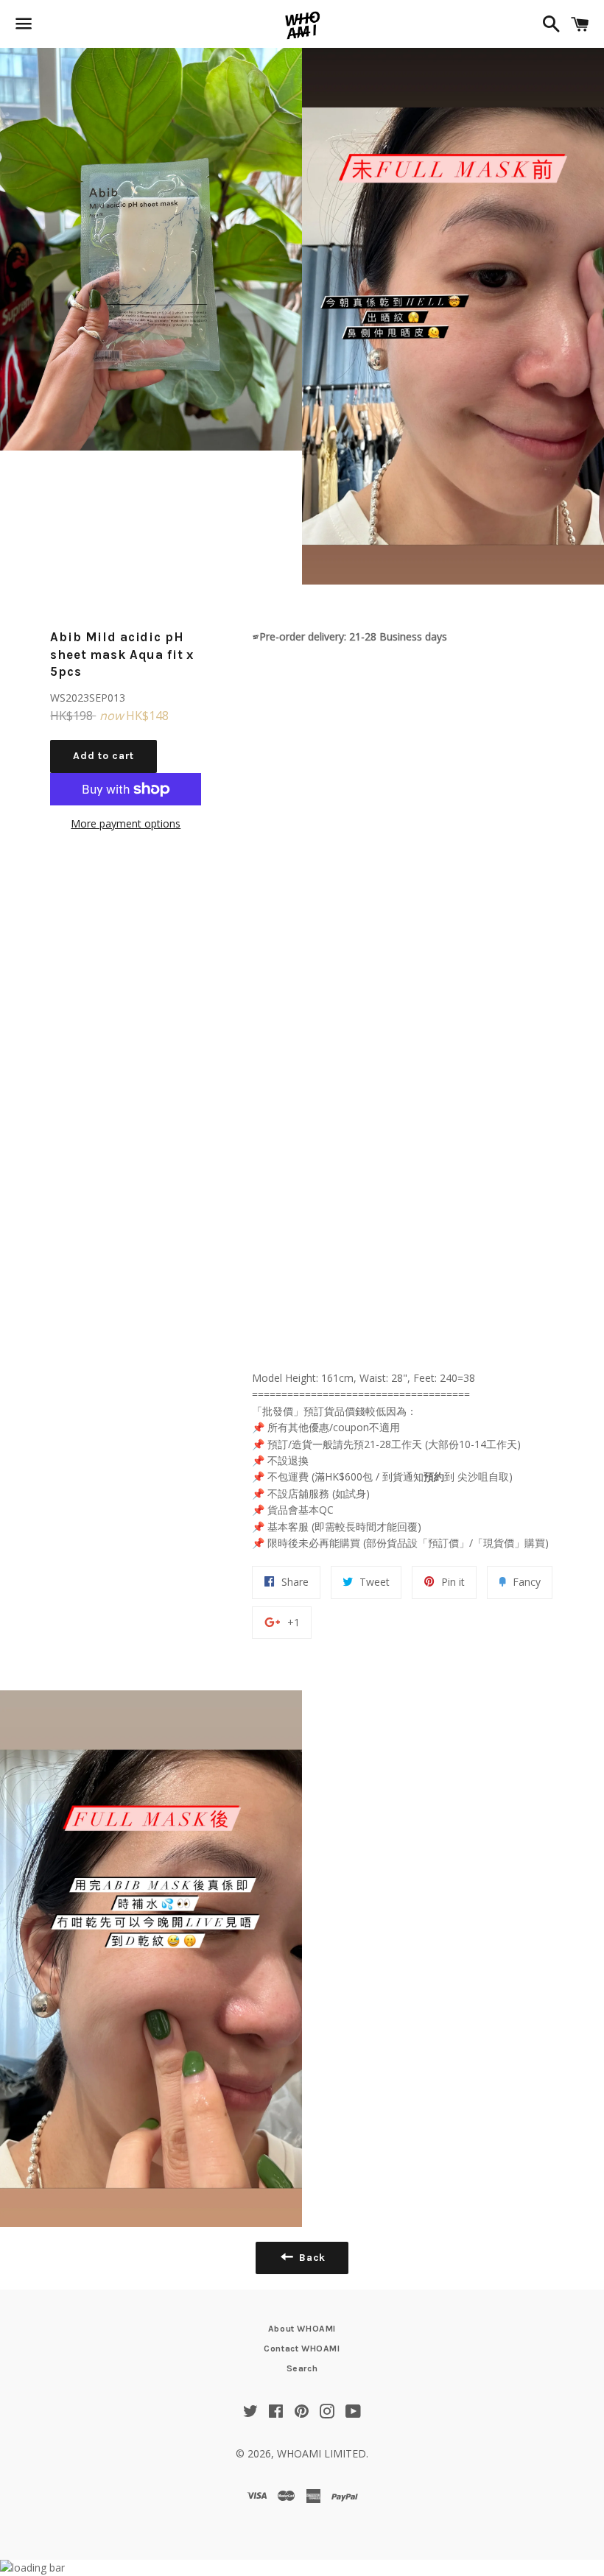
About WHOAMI (302, 2329)
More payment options (126, 823)
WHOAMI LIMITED (322, 2453)
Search (302, 2368)
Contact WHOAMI (302, 2349)
